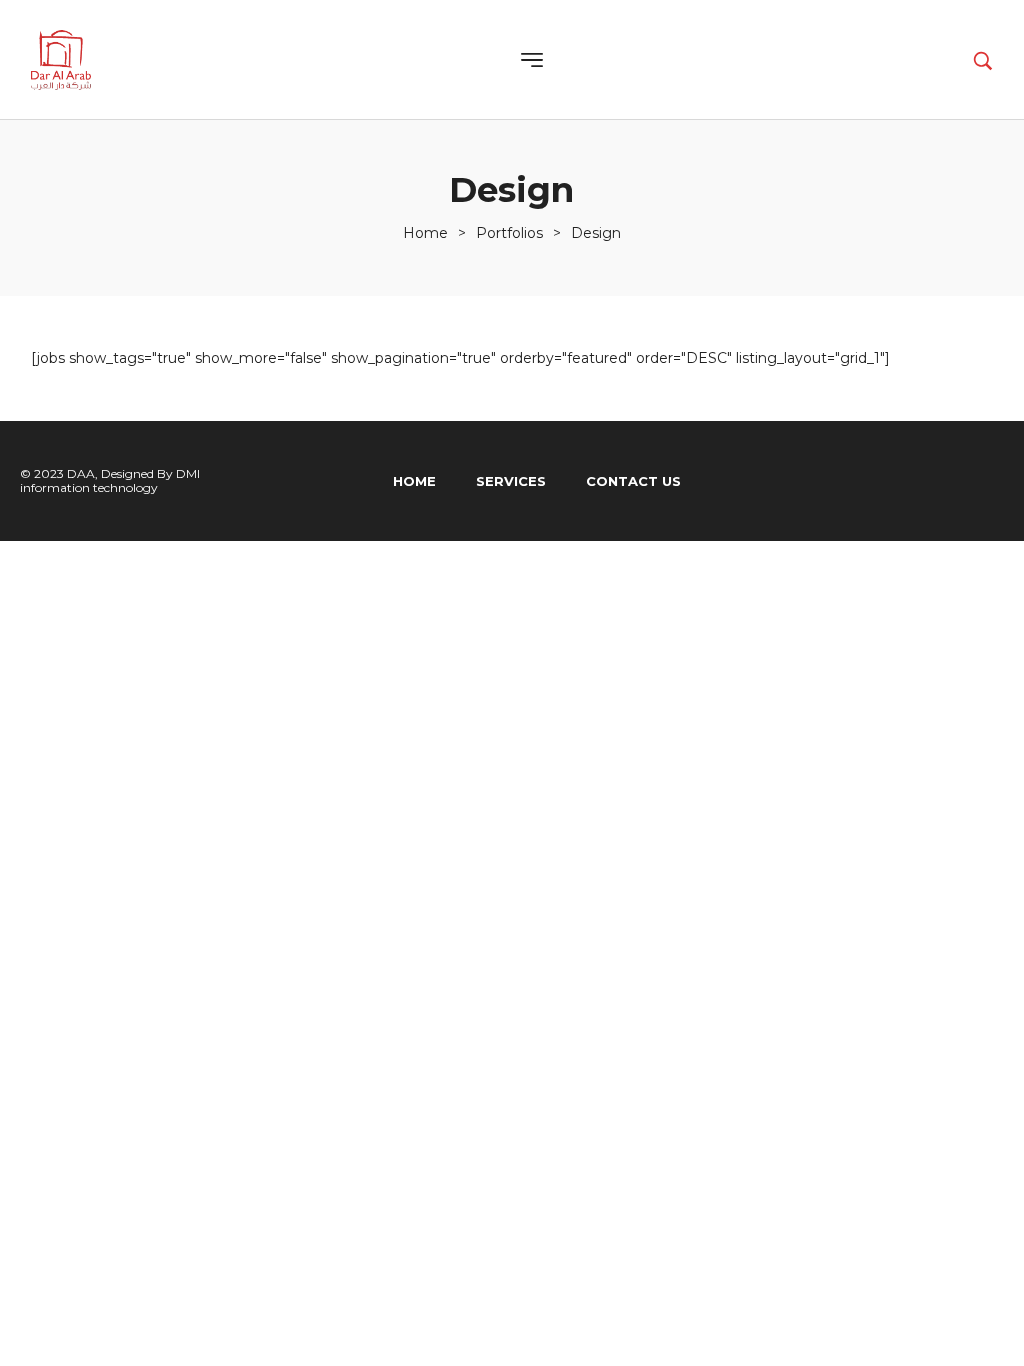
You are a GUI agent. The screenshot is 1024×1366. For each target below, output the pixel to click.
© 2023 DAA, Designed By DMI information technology (110, 480)
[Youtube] (984, 481)
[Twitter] (939, 481)
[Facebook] (894, 481)
